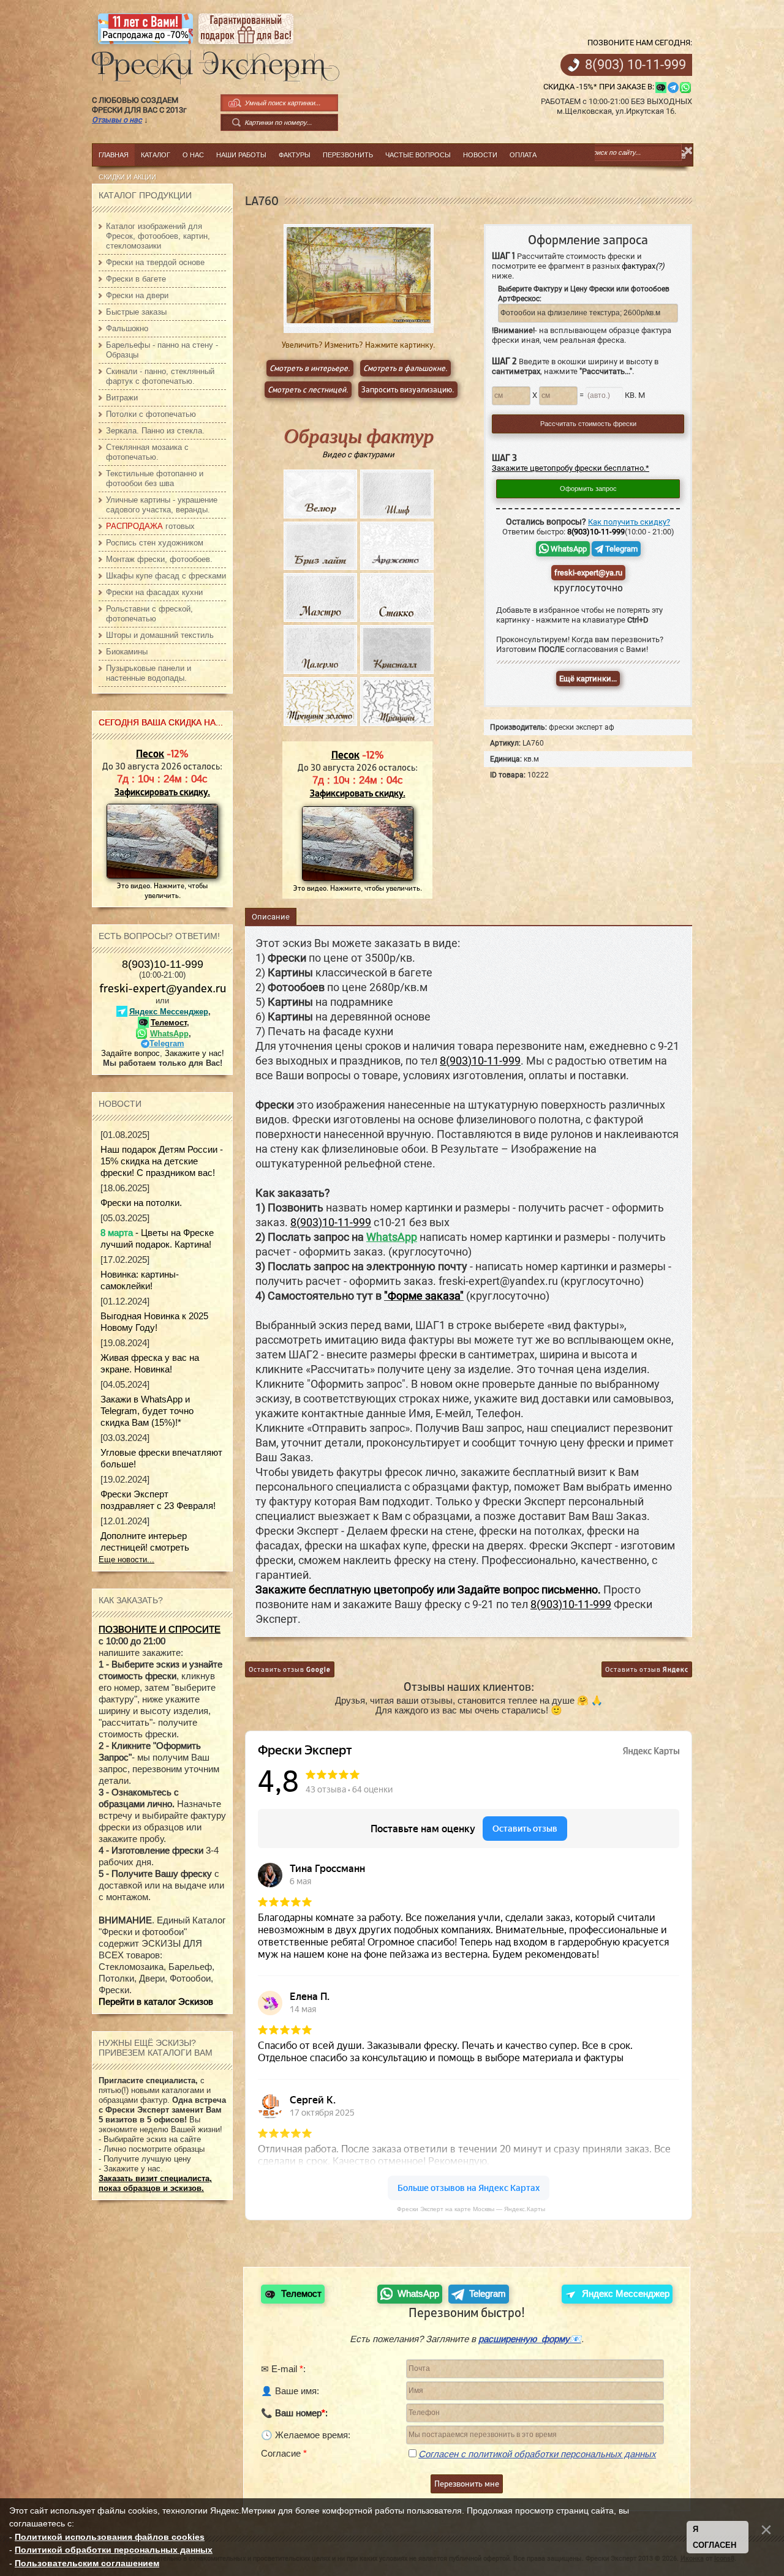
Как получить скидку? (629, 522)
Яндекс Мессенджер (169, 1012)
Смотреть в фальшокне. (405, 368)
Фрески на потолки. (141, 1203)
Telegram (620, 549)
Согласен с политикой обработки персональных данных (537, 2454)
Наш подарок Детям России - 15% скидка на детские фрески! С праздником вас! (162, 1161)
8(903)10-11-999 (163, 964)
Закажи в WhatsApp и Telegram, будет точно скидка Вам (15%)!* (147, 1411)
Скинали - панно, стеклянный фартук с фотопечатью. (160, 376)
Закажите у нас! (194, 1053)
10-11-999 (635, 65)
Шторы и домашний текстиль (160, 635)
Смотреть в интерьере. (310, 368)
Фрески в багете (136, 279)
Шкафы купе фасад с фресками (166, 576)
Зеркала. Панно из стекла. (155, 431)
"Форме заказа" (424, 1296)
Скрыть (689, 151)
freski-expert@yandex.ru (163, 988)
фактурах (643, 266)
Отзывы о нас (117, 120)
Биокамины (127, 652)
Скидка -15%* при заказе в (598, 87)
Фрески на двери (137, 295)
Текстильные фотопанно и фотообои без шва (155, 478)
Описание (271, 917)
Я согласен (714, 2537)
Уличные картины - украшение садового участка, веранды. (162, 505)
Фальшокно (127, 328)
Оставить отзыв (290, 1669)
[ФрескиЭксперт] (209, 63)
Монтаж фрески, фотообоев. (159, 559)
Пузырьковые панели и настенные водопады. (149, 673)
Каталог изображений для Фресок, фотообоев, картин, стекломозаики (158, 236)
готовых (150, 526)
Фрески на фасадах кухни (154, 592)
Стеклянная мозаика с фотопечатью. (147, 452)
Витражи (122, 398)
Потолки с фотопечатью (151, 414)
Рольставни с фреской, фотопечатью (149, 614)
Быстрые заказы (136, 312)
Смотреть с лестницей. (308, 390)
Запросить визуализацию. (408, 390)
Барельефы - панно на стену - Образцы (162, 350)
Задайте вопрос (130, 1053)
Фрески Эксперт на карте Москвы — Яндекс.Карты (471, 2209)
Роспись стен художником (155, 543)
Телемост (169, 1023)
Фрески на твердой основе (155, 262)
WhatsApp (568, 549)
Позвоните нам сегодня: (640, 43)
